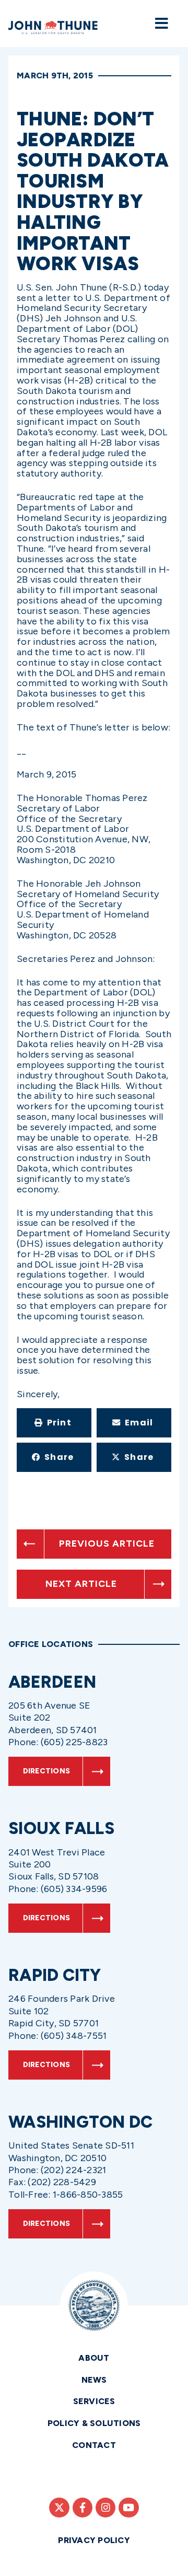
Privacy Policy (94, 2540)
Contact (94, 2445)
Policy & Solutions (94, 2423)
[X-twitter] (59, 2508)
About (94, 2358)
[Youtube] (128, 2508)
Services (94, 2401)
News (94, 2380)
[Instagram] (105, 2508)
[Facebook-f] (83, 2508)
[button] (54, 1423)
